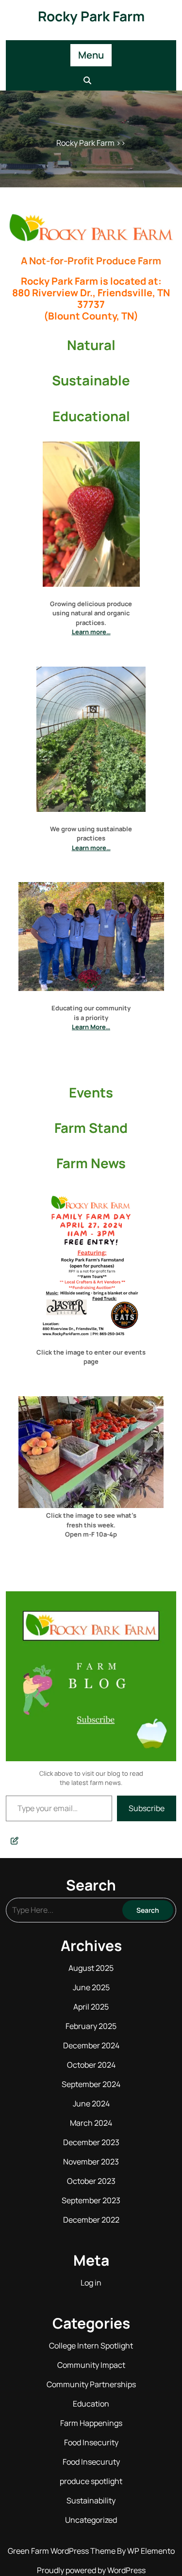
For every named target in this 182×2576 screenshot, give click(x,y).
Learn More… (91, 1027)
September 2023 (91, 2200)
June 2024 (91, 2103)
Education (91, 2404)
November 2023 (91, 2162)
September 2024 (91, 2084)
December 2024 (91, 2045)
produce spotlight (91, 2481)
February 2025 (91, 2026)
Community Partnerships (91, 2384)
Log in (91, 2283)
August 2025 (91, 1968)
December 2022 (91, 2220)
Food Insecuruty (91, 2462)
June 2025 (91, 1987)
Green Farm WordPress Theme (62, 2551)
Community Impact (91, 2365)
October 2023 (91, 2181)
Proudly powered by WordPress (91, 2570)
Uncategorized (91, 2520)
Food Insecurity (91, 2442)
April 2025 (91, 2007)
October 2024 (91, 2065)
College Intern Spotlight (91, 2346)
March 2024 (91, 2123)
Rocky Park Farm (91, 16)
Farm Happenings (91, 2423)
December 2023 (91, 2142)
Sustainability (91, 2500)
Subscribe (147, 1808)
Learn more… (91, 632)
